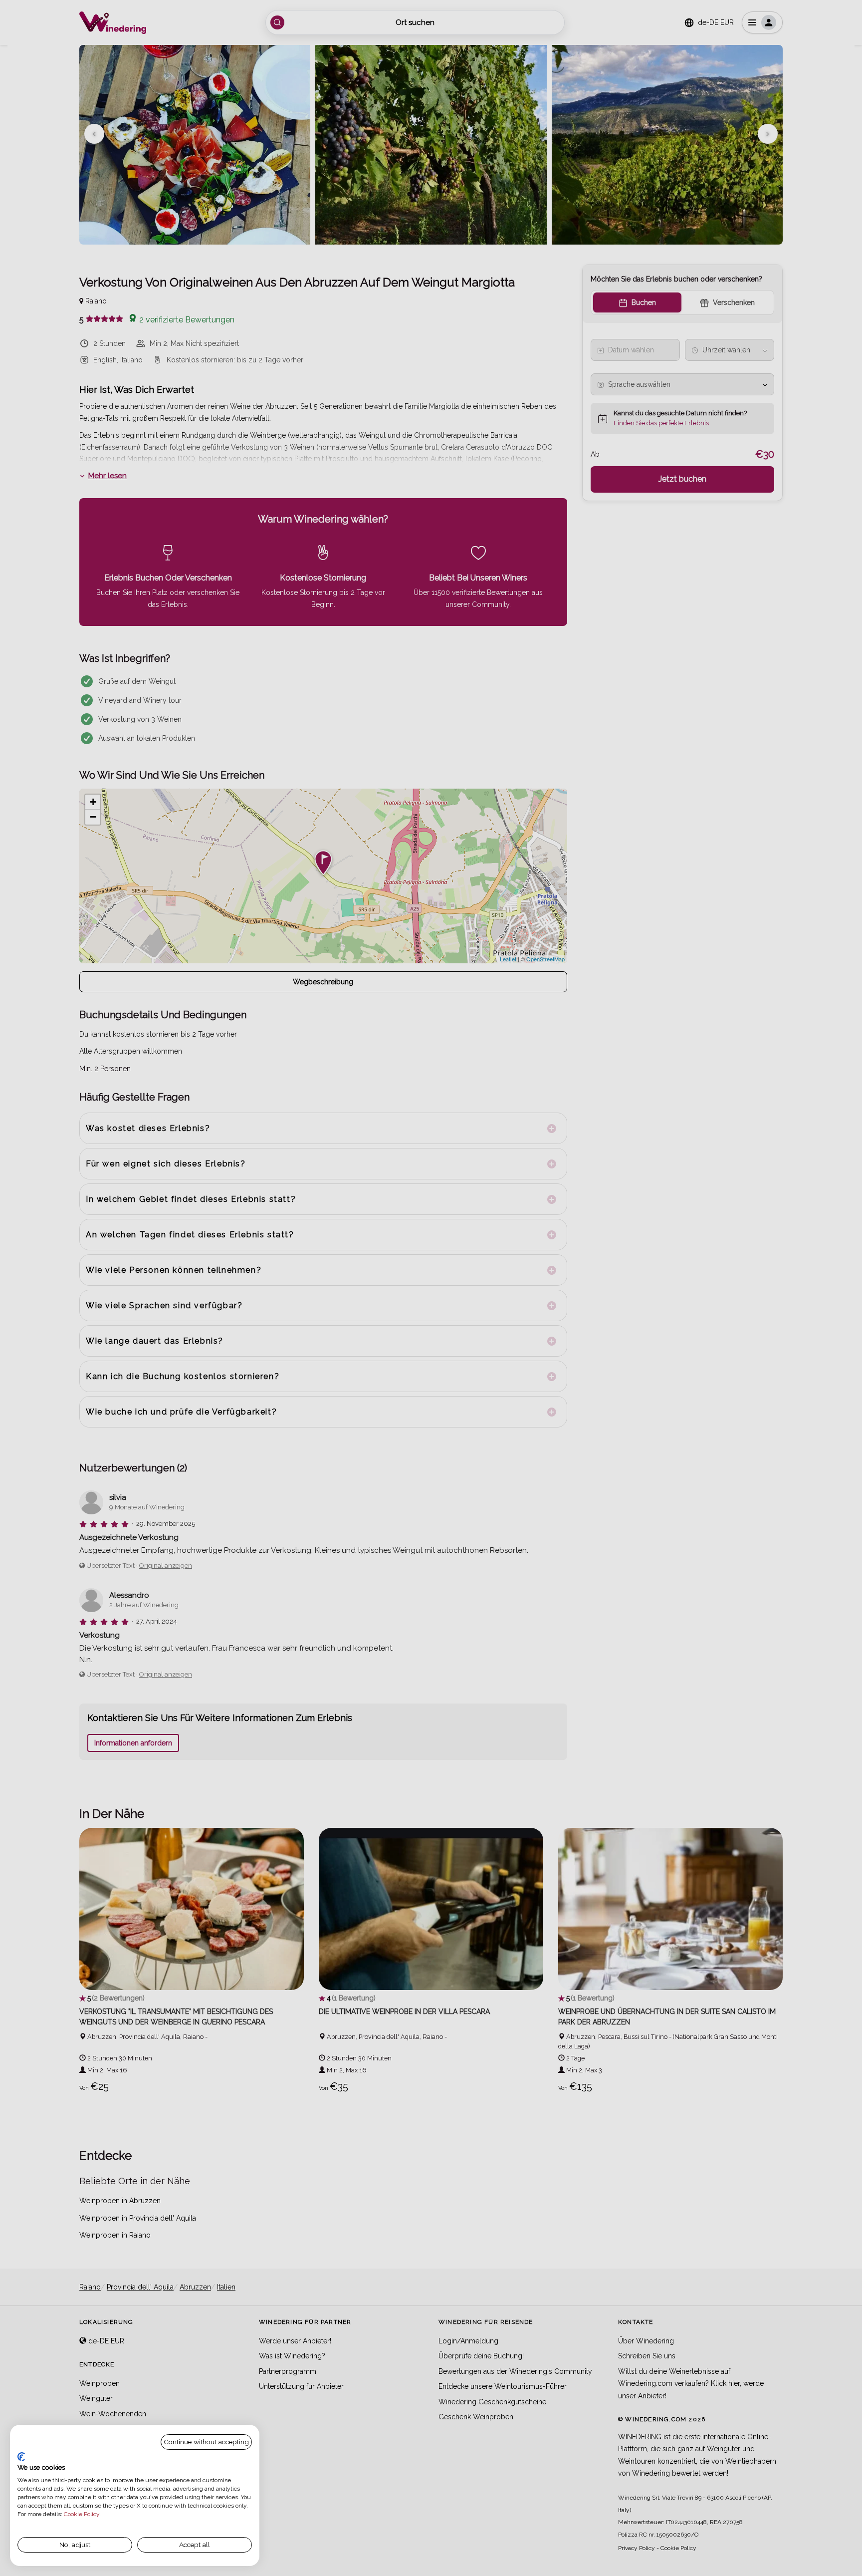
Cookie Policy (82, 2514)
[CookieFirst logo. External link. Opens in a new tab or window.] (21, 2457)
